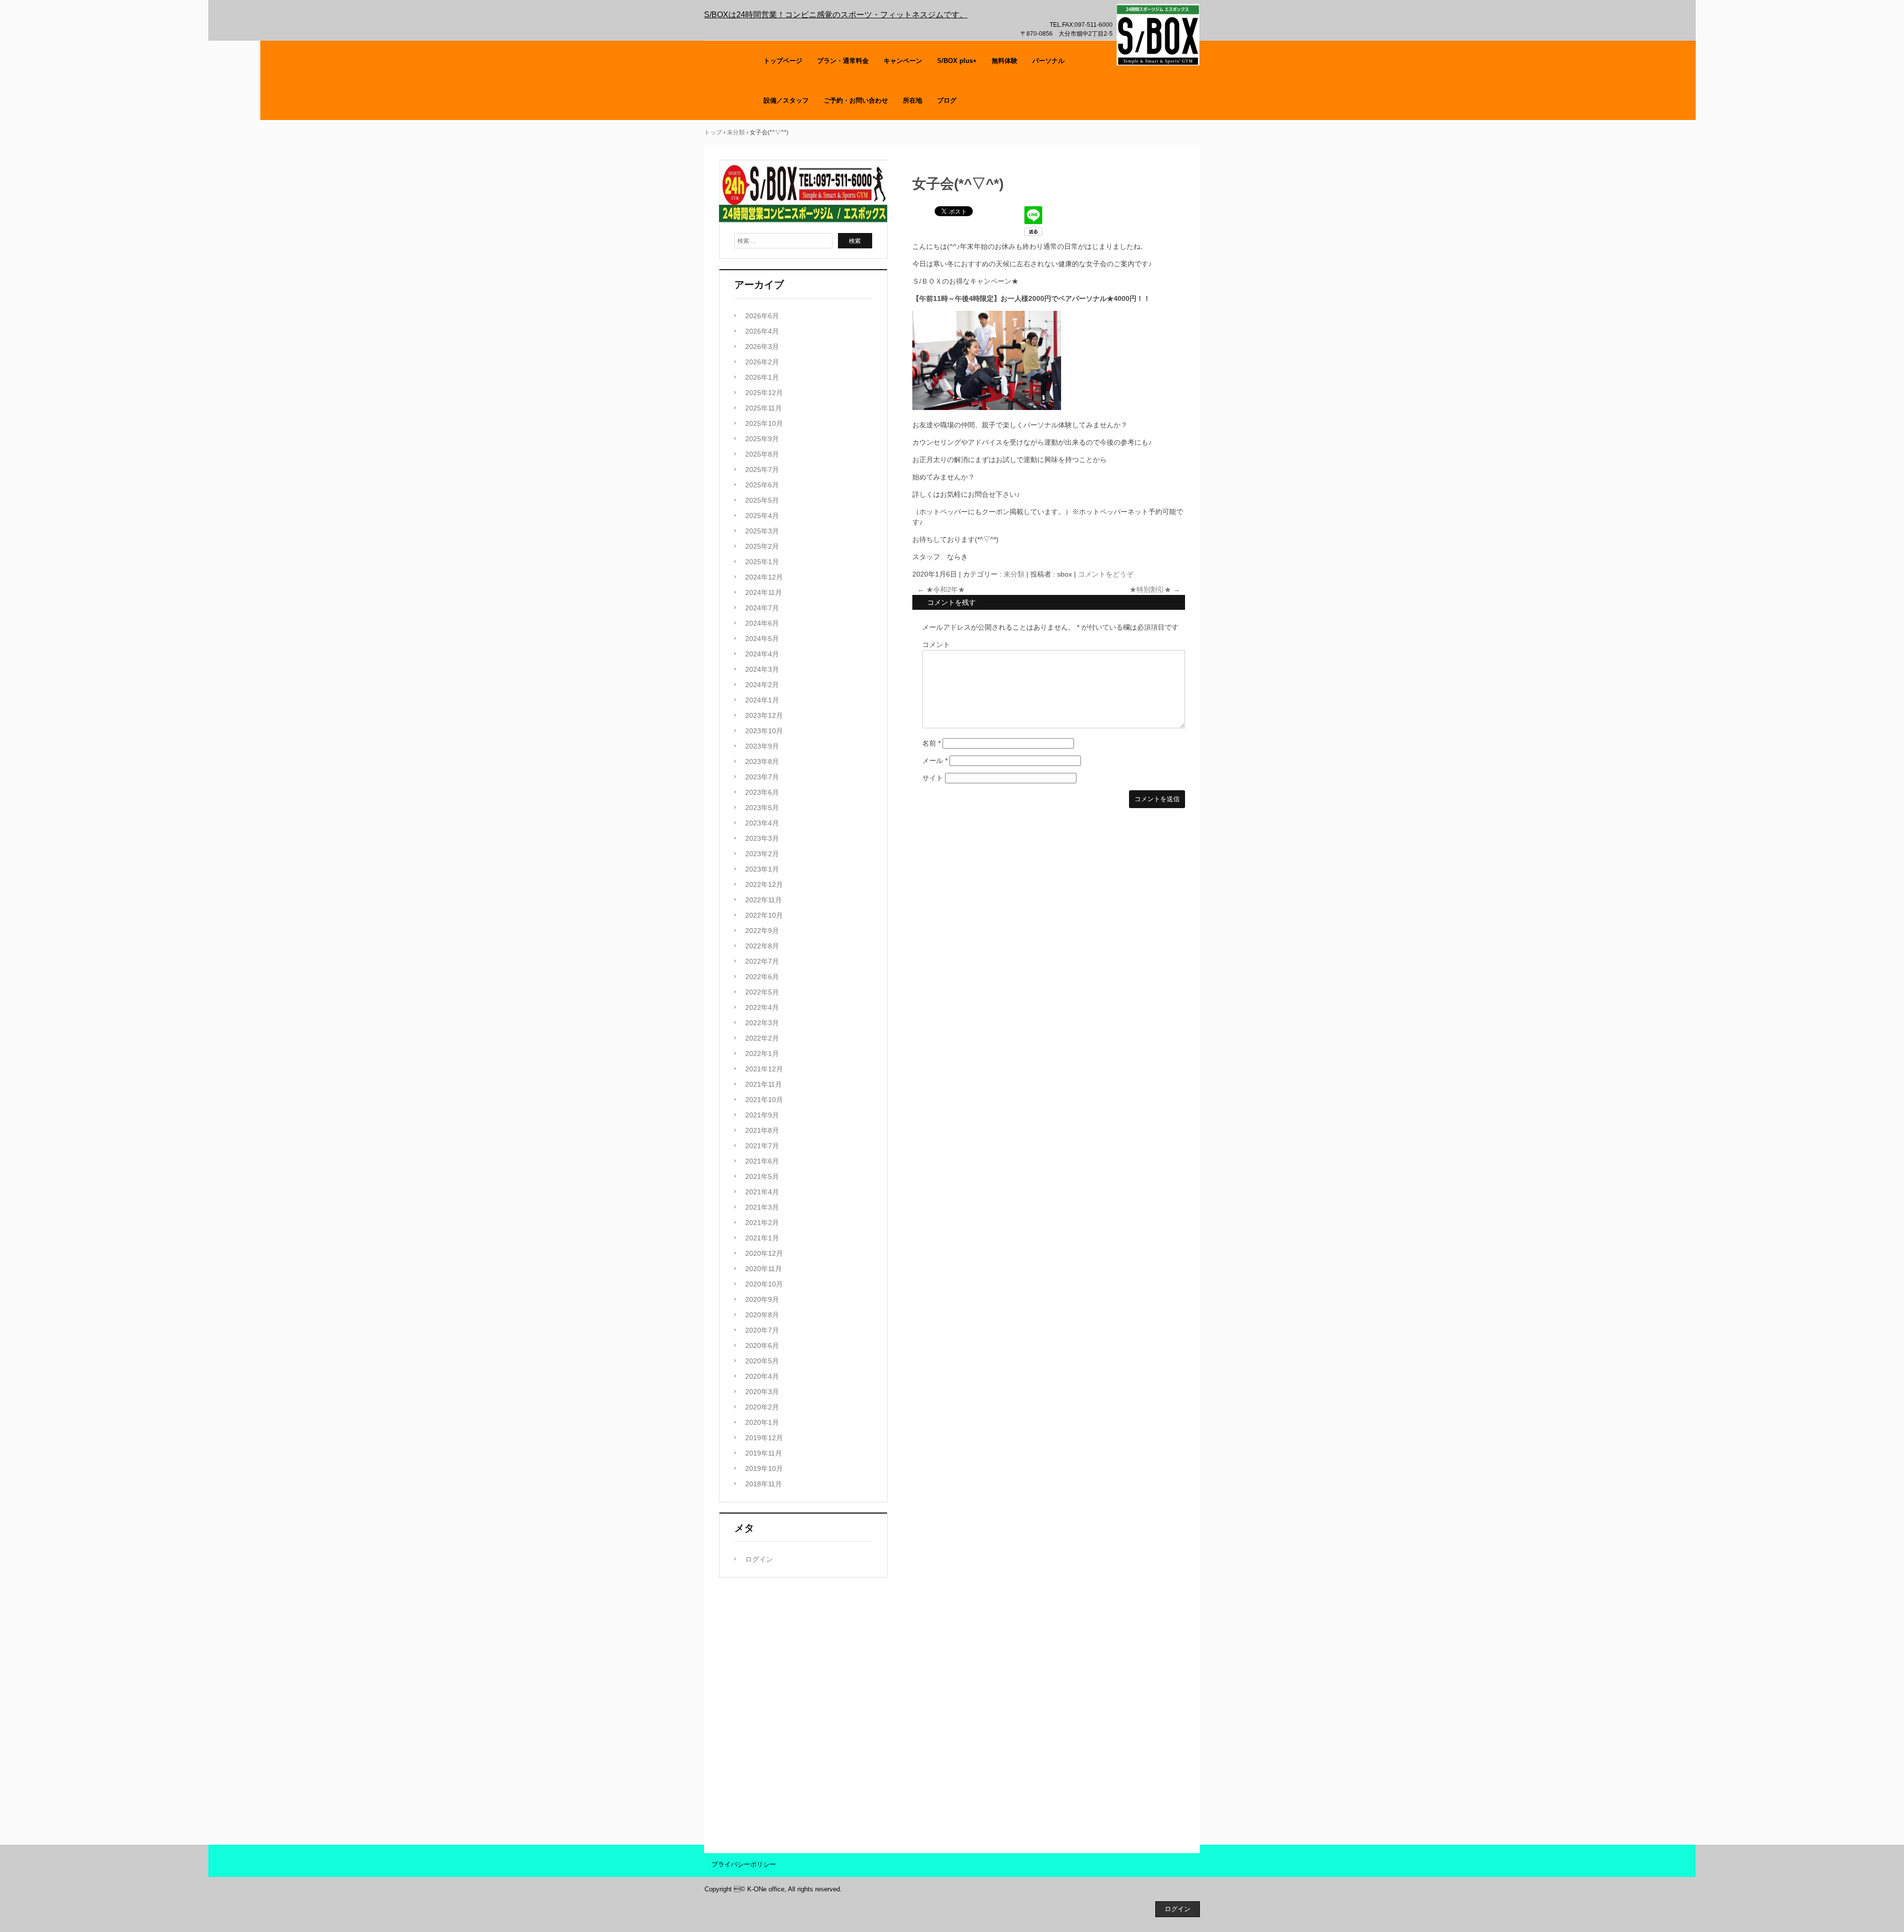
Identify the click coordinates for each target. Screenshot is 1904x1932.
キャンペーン (903, 61)
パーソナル (1048, 61)
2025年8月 (762, 454)
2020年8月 (762, 1315)
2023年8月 (762, 761)
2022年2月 (762, 1038)
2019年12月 (764, 1438)
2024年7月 (762, 608)
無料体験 (1005, 61)
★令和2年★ (941, 589)
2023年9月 (762, 746)
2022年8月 (762, 946)
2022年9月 (762, 931)
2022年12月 (764, 884)
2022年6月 (762, 977)
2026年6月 (762, 316)
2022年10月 (764, 915)
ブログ (947, 100)
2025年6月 (762, 485)
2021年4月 (762, 1192)
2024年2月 (762, 685)
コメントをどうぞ (1106, 574)
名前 (931, 743)
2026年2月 (762, 362)
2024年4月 (762, 654)
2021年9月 (762, 1115)
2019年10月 (764, 1468)
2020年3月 (762, 1392)
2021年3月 (762, 1207)
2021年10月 (764, 1100)
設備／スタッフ (786, 100)
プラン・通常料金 (843, 61)
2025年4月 (762, 516)
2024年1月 (762, 700)
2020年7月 (762, 1330)
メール (935, 761)
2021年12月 (764, 1069)
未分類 (1014, 574)
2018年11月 (764, 1484)
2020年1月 (762, 1422)
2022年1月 (762, 1054)
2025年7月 (762, 469)
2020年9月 (762, 1299)
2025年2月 (762, 546)
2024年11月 (764, 592)
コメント (936, 644)
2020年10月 (764, 1284)
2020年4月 (762, 1376)
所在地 (913, 100)
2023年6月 (762, 792)
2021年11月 (764, 1084)
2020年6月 (762, 1346)
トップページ (783, 61)
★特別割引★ (1155, 589)
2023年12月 (764, 715)
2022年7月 (762, 961)
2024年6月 (762, 623)
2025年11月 (764, 408)
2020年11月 (764, 1269)
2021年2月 (762, 1223)
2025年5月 (762, 500)
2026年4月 (762, 331)
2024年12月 (764, 577)
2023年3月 (762, 838)
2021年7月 (762, 1146)
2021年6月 (762, 1161)
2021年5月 (762, 1176)
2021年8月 (762, 1130)
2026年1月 (762, 377)
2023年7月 (762, 777)
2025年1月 (762, 562)
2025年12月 (764, 393)
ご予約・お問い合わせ (856, 100)
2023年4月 (762, 823)
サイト (933, 778)
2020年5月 (762, 1361)
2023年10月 (764, 731)
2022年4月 (762, 1007)
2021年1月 (762, 1238)
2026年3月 (762, 347)
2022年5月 (762, 992)
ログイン (759, 1559)
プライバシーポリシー (744, 1864)
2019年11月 (764, 1453)
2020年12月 (764, 1253)
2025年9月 (762, 439)
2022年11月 (764, 900)
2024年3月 (762, 669)
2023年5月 (762, 808)
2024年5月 (762, 639)
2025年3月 (762, 531)
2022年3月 (762, 1023)
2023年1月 (762, 869)
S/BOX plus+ (957, 61)
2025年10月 (764, 423)
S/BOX (1158, 35)
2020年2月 (762, 1407)
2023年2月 (762, 854)
